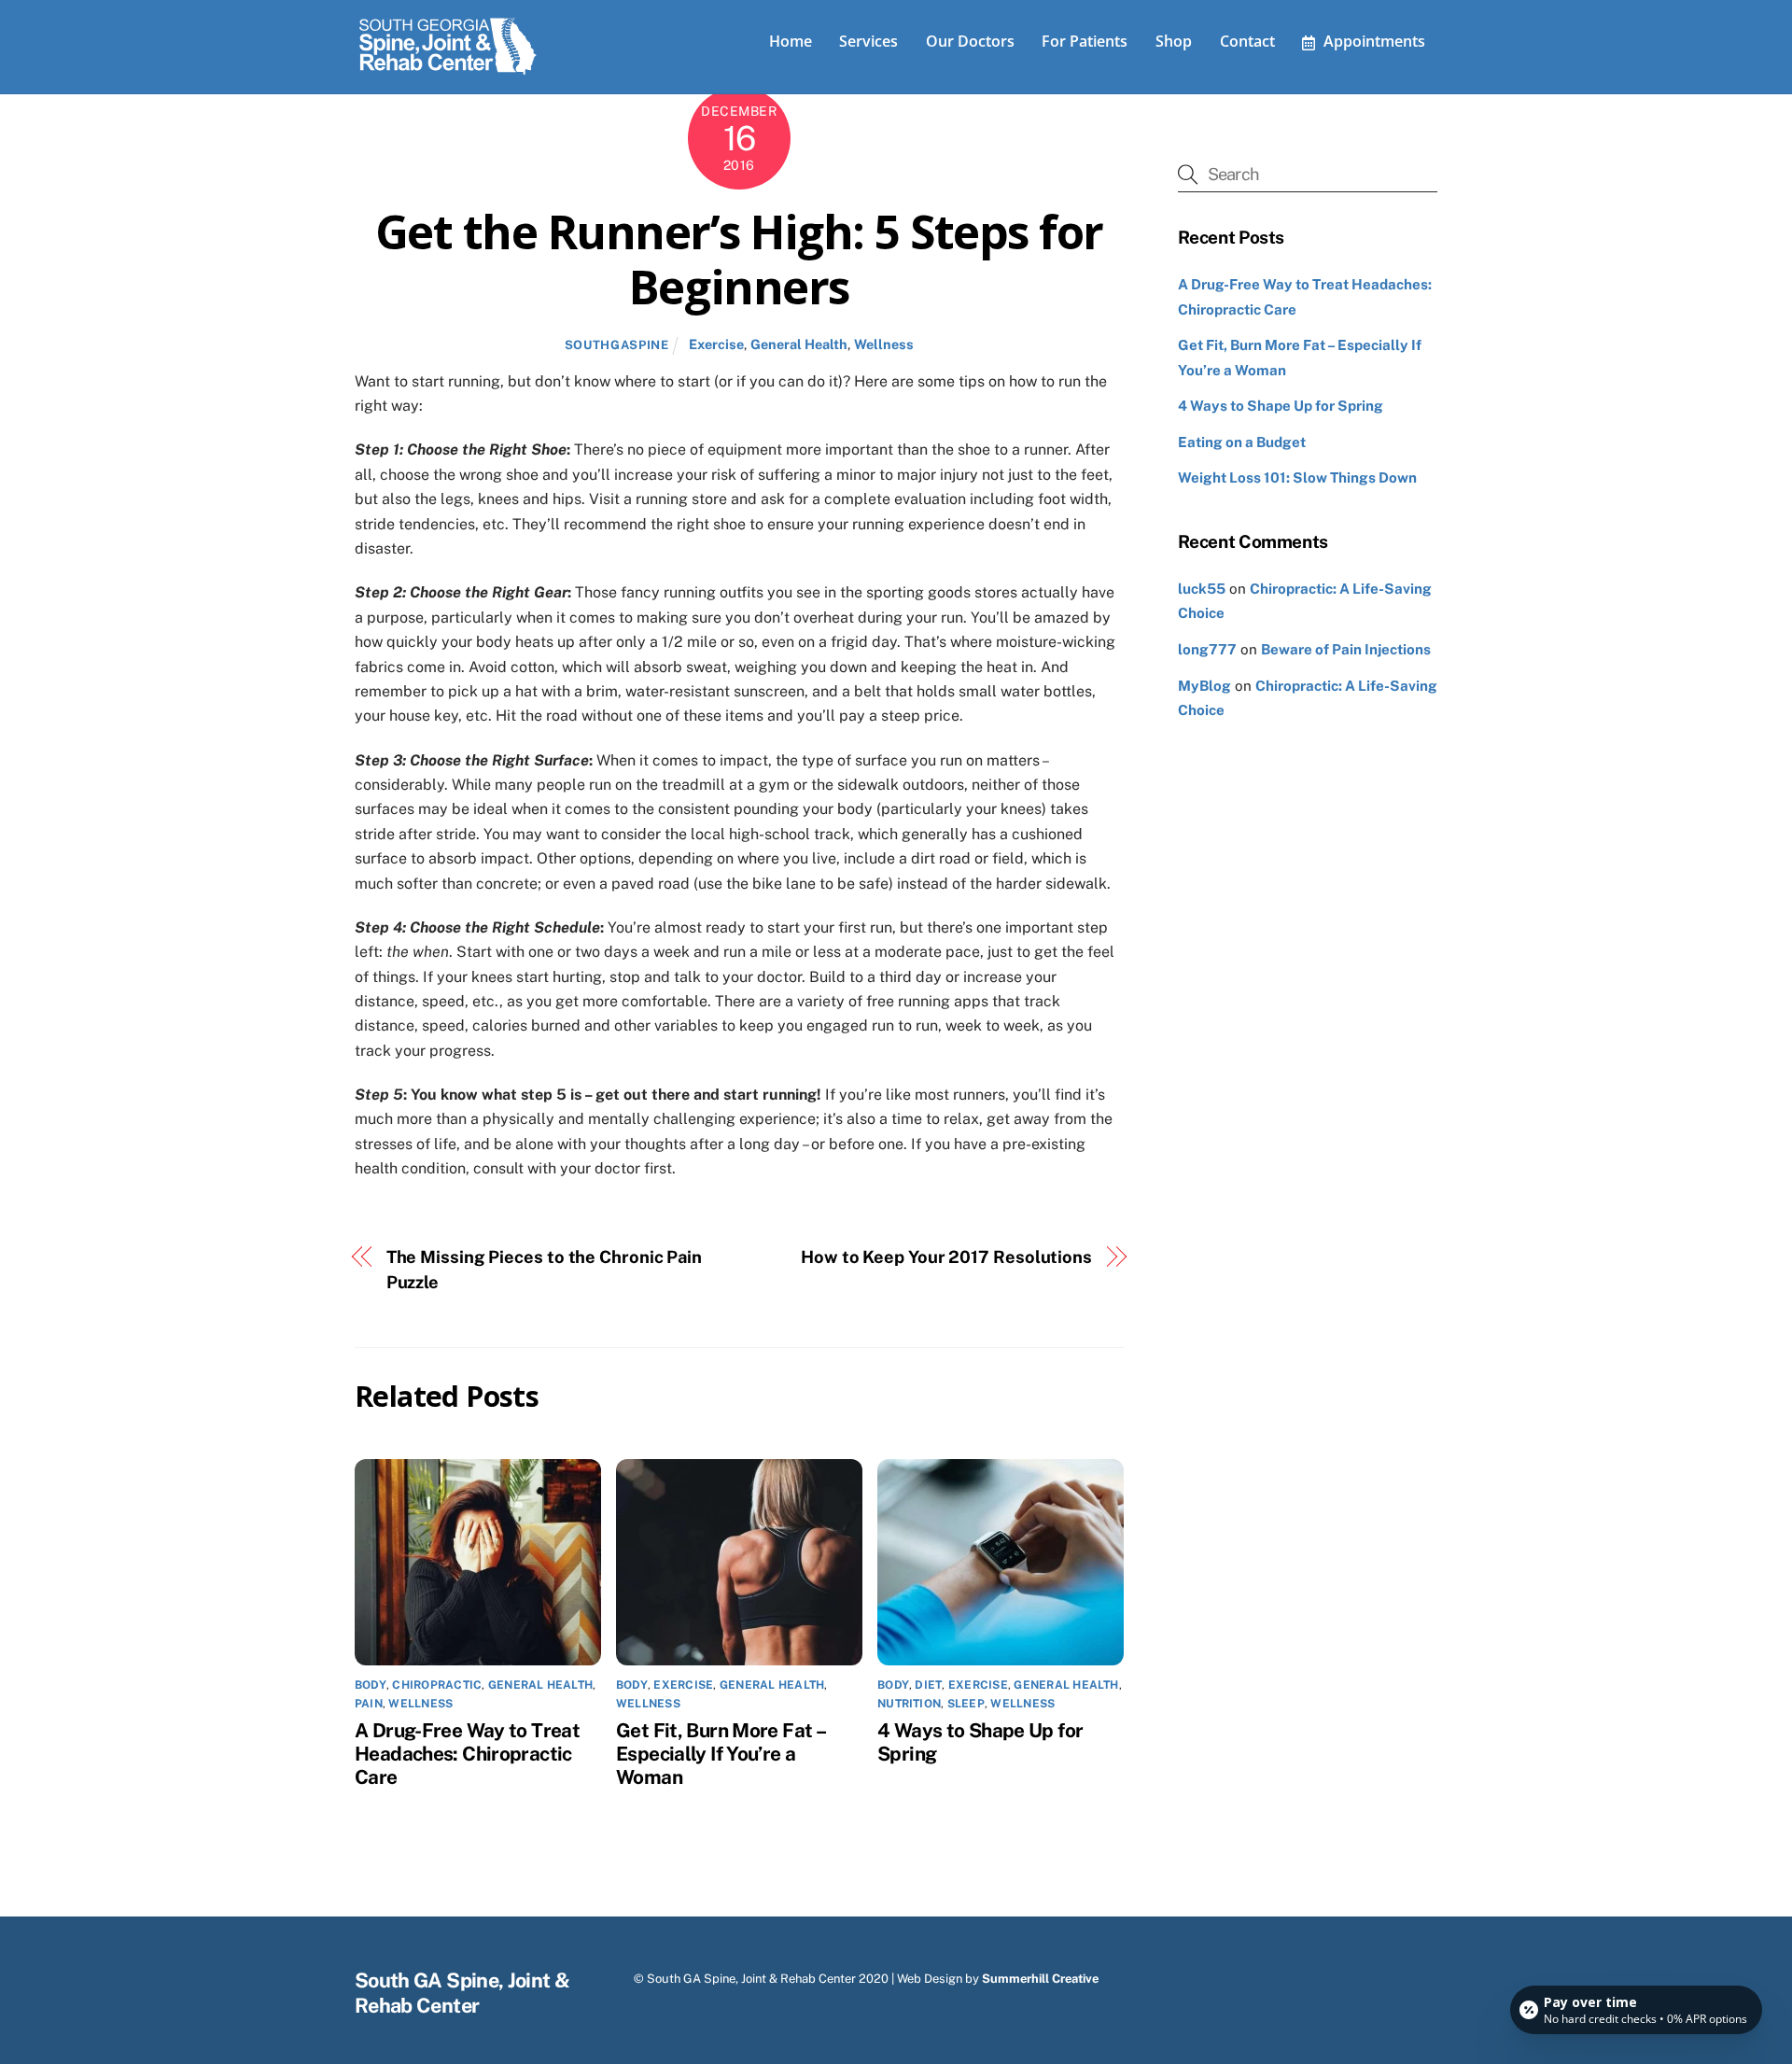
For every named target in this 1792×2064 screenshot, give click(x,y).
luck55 (1202, 589)
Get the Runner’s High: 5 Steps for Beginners (739, 260)
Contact (1247, 41)
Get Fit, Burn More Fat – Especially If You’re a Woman (720, 1754)
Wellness (884, 344)
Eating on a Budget (1242, 442)
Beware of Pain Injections (1346, 649)
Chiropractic (437, 1685)
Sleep (966, 1704)
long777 (1207, 649)
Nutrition (909, 1704)
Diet (928, 1685)
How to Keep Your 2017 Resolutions (946, 1257)
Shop (1174, 41)
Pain (369, 1704)
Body (371, 1685)
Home (791, 41)
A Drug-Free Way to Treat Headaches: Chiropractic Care (467, 1754)
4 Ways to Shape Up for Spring (1281, 406)
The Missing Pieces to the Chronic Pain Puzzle (545, 1269)
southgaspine (617, 345)
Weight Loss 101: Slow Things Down (1297, 477)
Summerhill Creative (1040, 1979)
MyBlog (1204, 686)
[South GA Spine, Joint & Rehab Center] (448, 71)
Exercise (716, 344)
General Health (799, 344)
